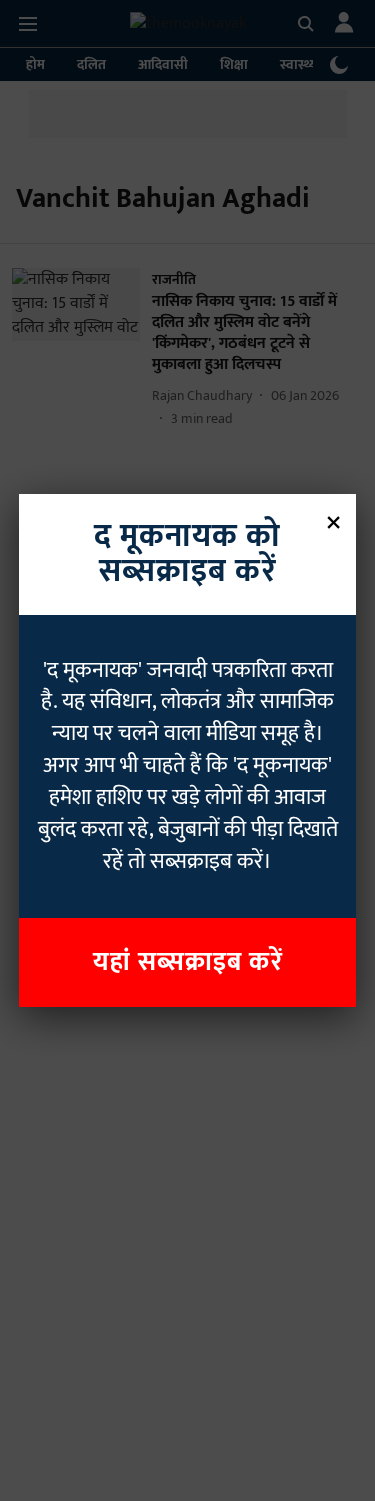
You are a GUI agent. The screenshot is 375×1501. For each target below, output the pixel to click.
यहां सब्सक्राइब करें (188, 962)
